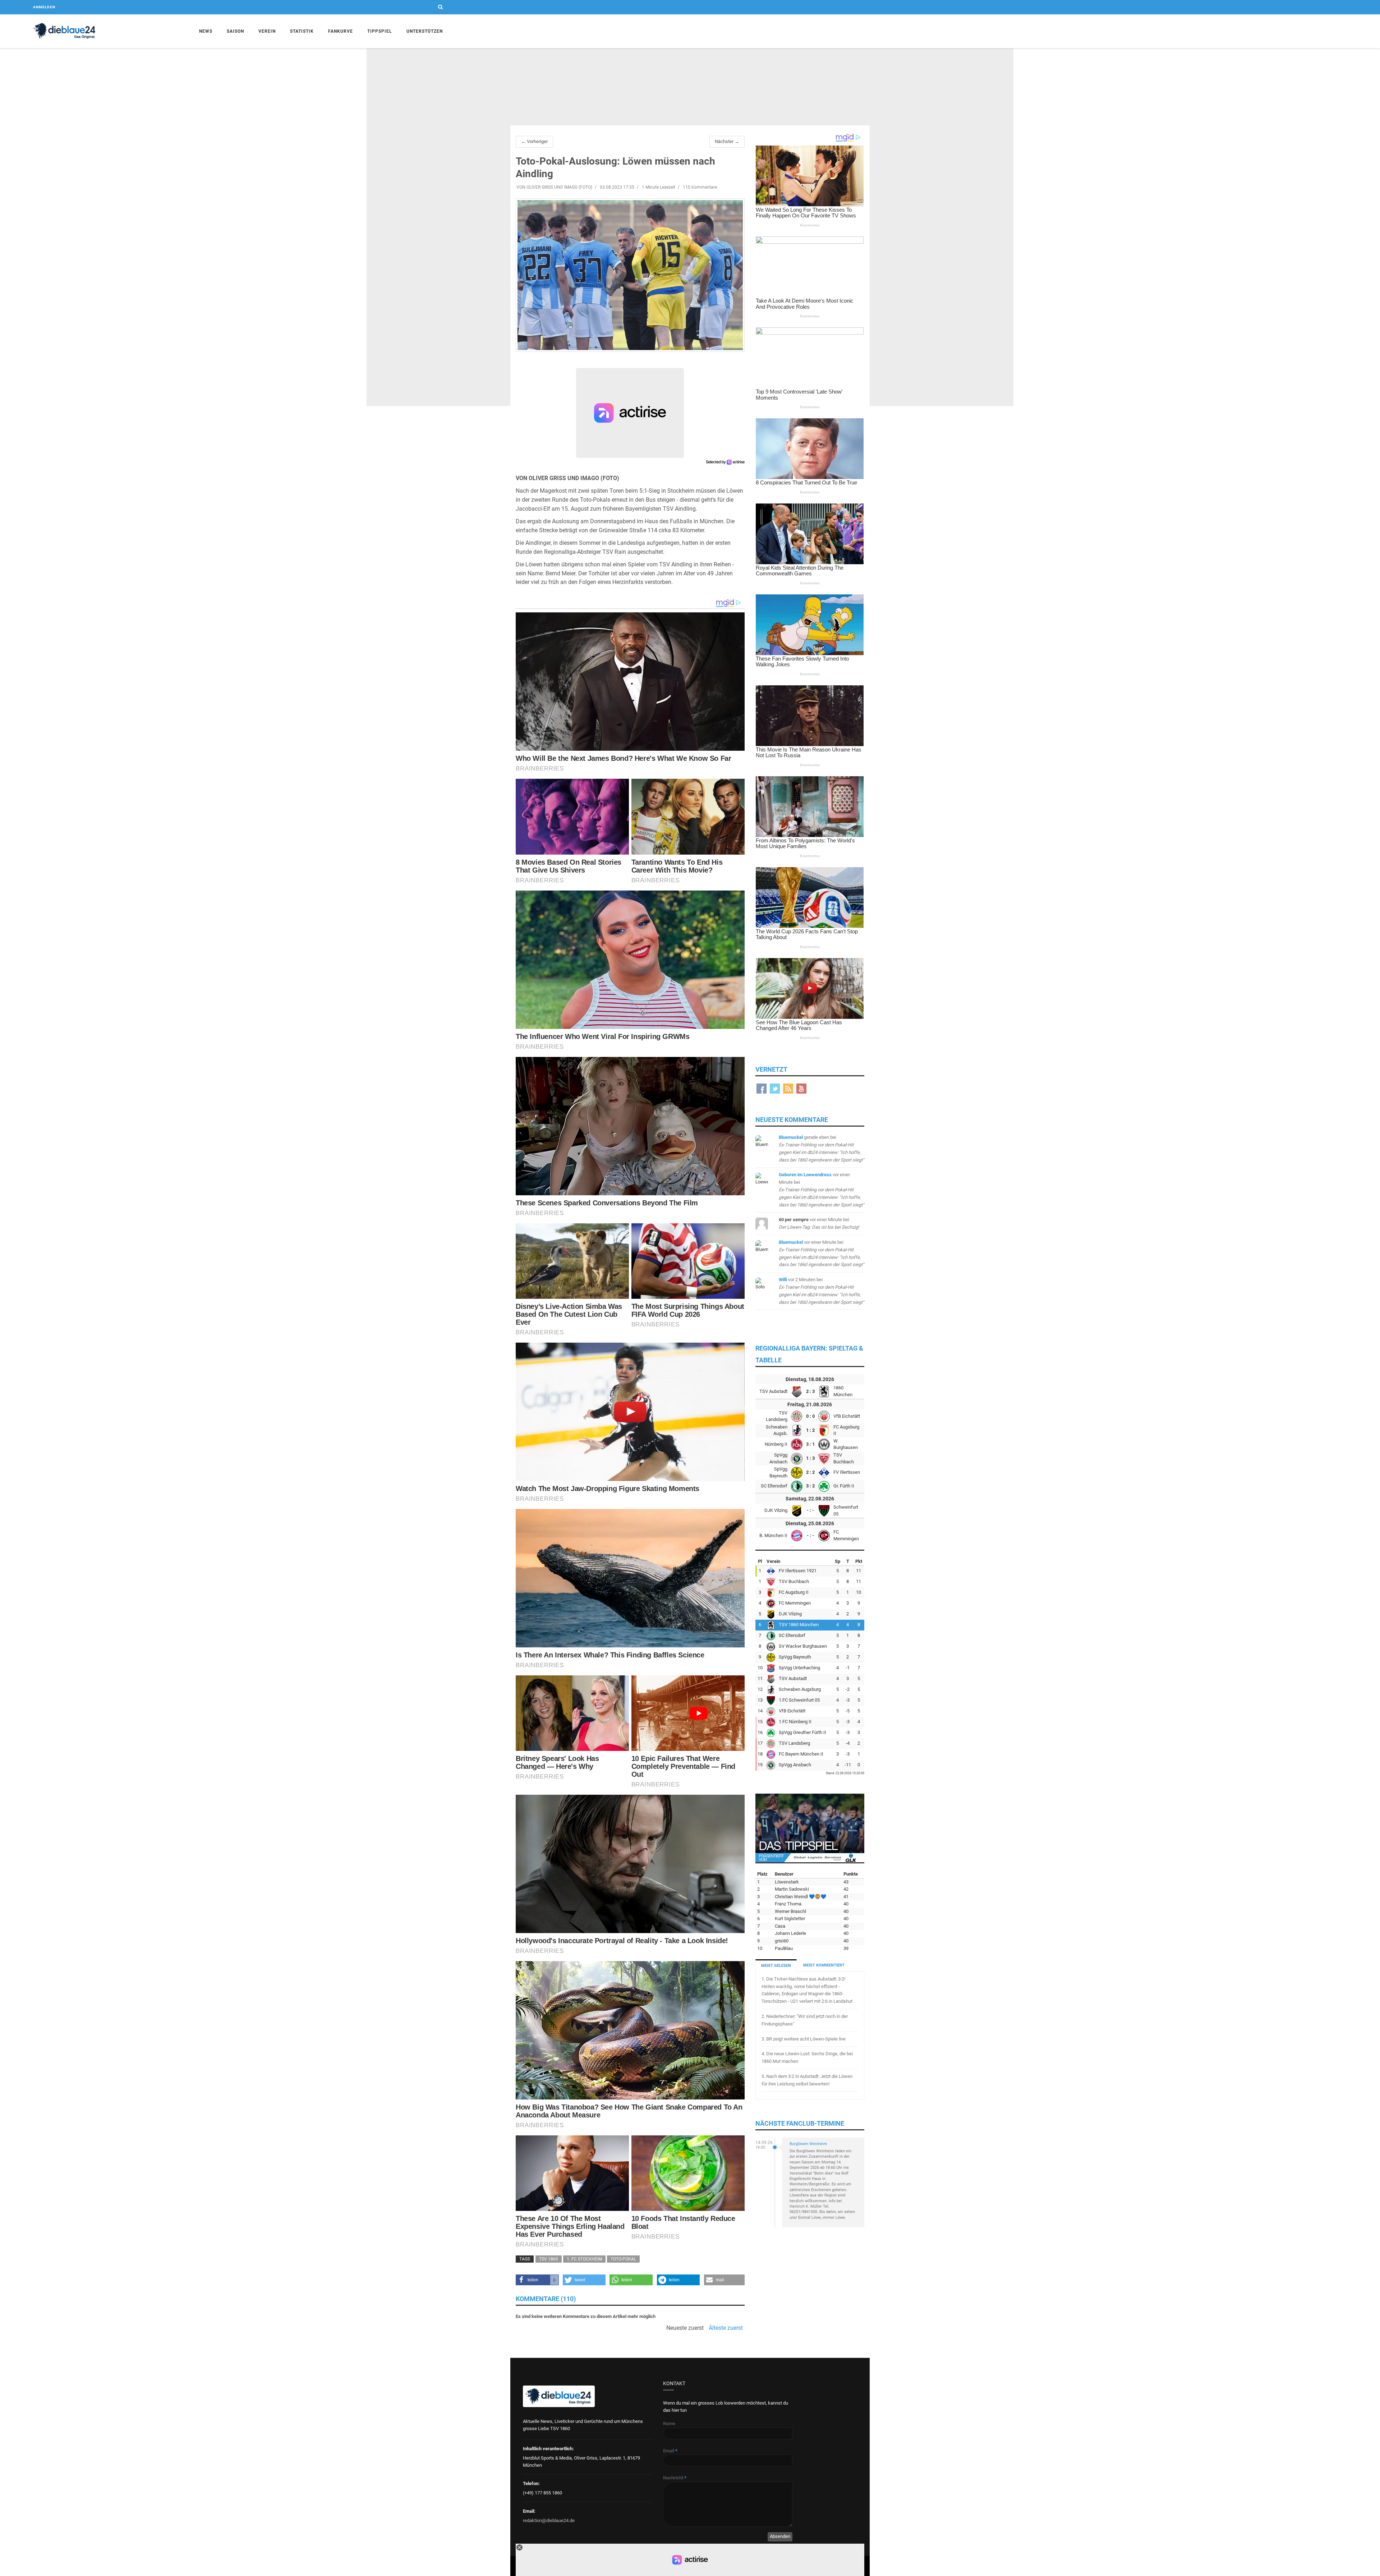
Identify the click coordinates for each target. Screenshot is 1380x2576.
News (206, 31)
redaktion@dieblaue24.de (549, 2520)
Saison (235, 31)
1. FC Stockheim (584, 2259)
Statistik (302, 31)
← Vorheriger (534, 141)
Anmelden (44, 7)
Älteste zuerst (726, 2328)
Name (669, 2423)
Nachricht (675, 2478)
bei (821, 1190)
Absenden (780, 2536)
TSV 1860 (549, 2259)
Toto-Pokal (623, 2259)
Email (670, 2451)
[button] (537, 2280)
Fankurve (341, 31)
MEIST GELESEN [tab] (776, 1966)
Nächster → (727, 141)
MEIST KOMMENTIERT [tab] (824, 1965)
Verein (267, 31)
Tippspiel (380, 31)
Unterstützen (425, 31)
